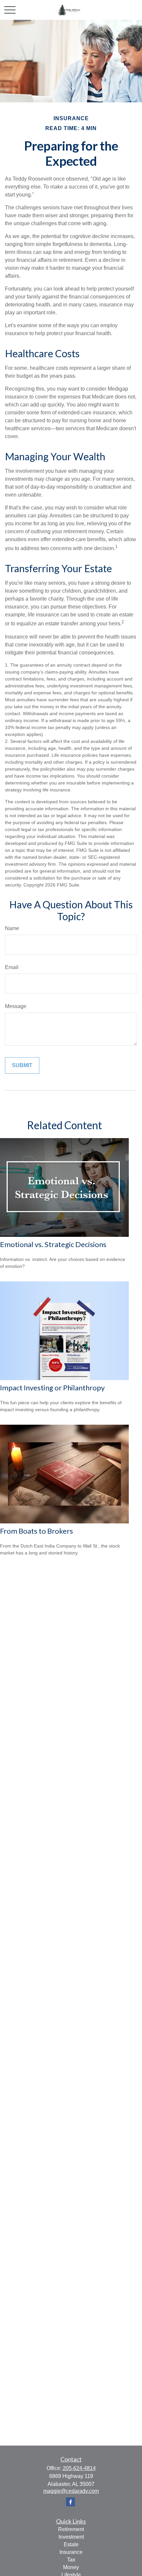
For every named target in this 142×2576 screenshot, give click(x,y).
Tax (71, 2560)
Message (16, 1006)
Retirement (71, 2529)
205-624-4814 (79, 2468)
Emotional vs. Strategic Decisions (53, 1244)
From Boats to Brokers (36, 1531)
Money (71, 2567)
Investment (71, 2537)
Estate (71, 2544)
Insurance (71, 2552)
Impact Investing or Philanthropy (52, 1388)
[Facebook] (71, 2502)
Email (12, 967)
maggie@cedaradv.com (71, 2491)
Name (12, 928)
